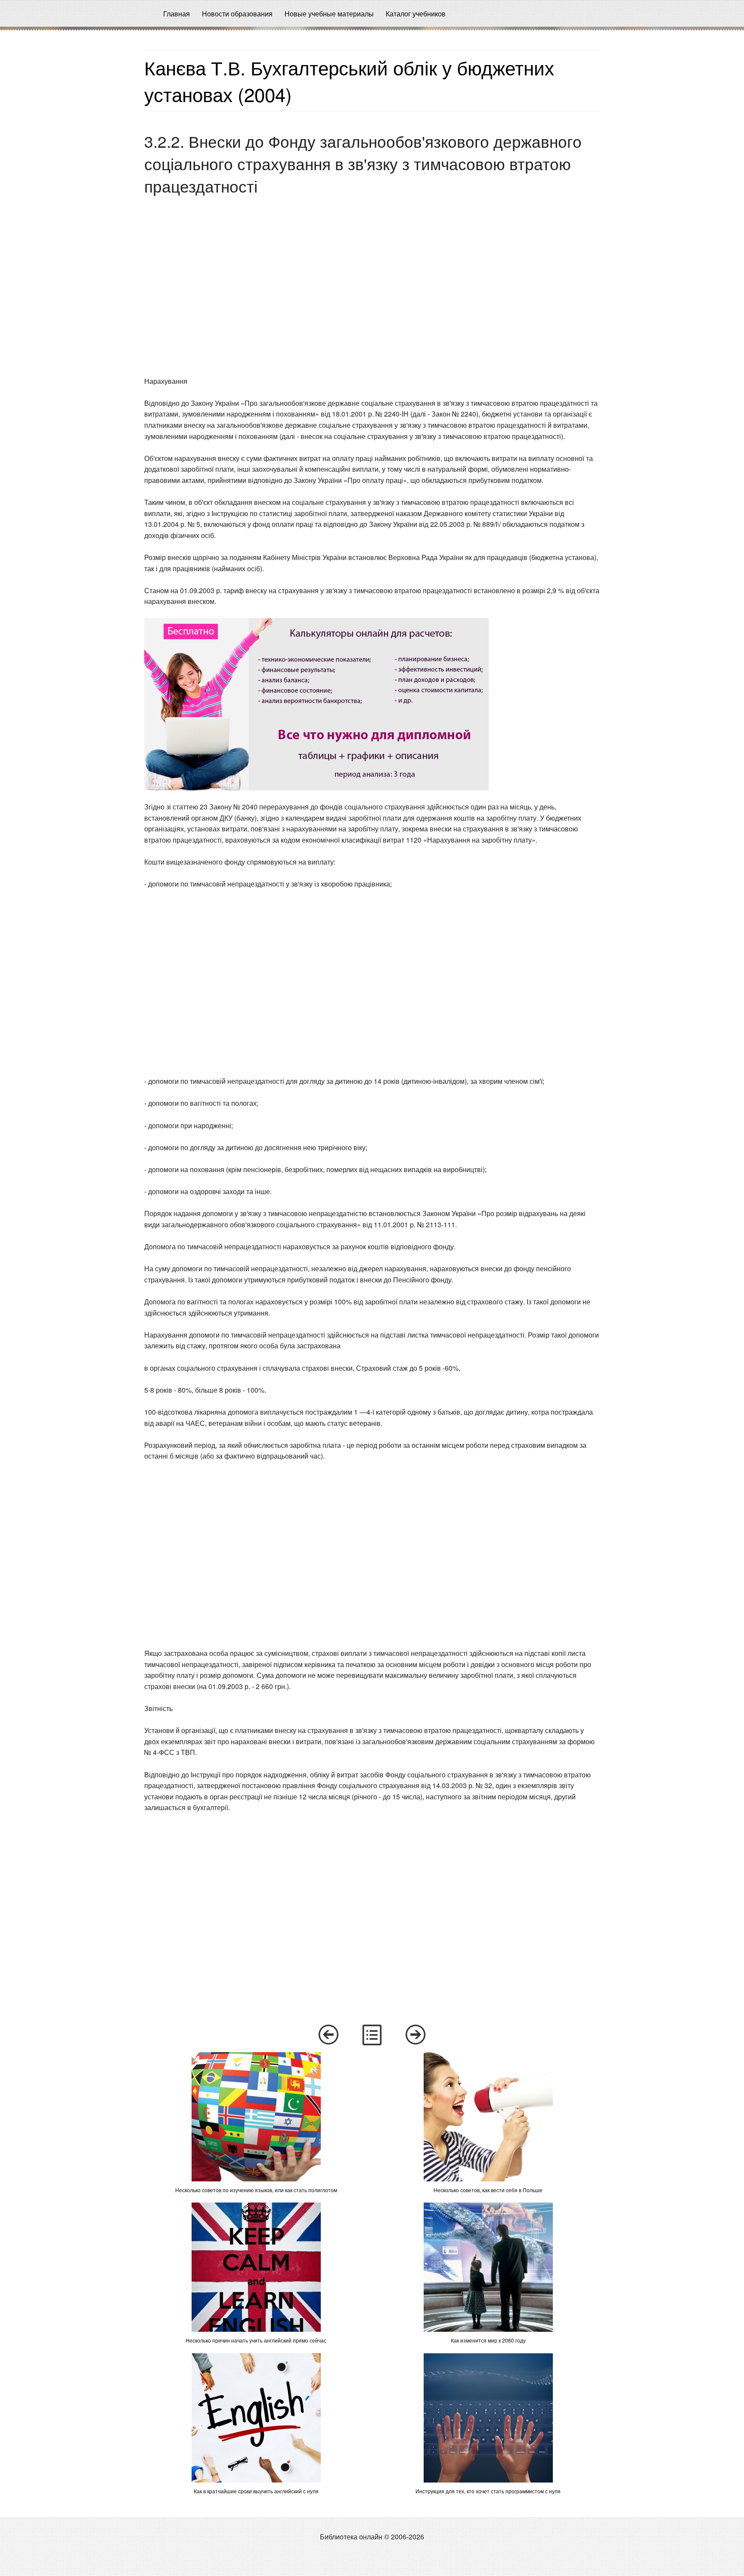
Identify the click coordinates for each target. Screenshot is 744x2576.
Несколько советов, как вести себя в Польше (488, 2190)
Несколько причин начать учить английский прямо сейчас (256, 2340)
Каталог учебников (416, 14)
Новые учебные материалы (329, 14)
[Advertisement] (69, 160)
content (372, 2035)
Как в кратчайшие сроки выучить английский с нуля (256, 2491)
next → (416, 2035)
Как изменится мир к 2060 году (488, 2340)
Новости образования (237, 14)
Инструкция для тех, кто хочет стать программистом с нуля (488, 2491)
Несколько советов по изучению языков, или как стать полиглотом (256, 2190)
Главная (177, 14)
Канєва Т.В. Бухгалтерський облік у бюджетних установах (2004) (349, 80)
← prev (328, 2035)
